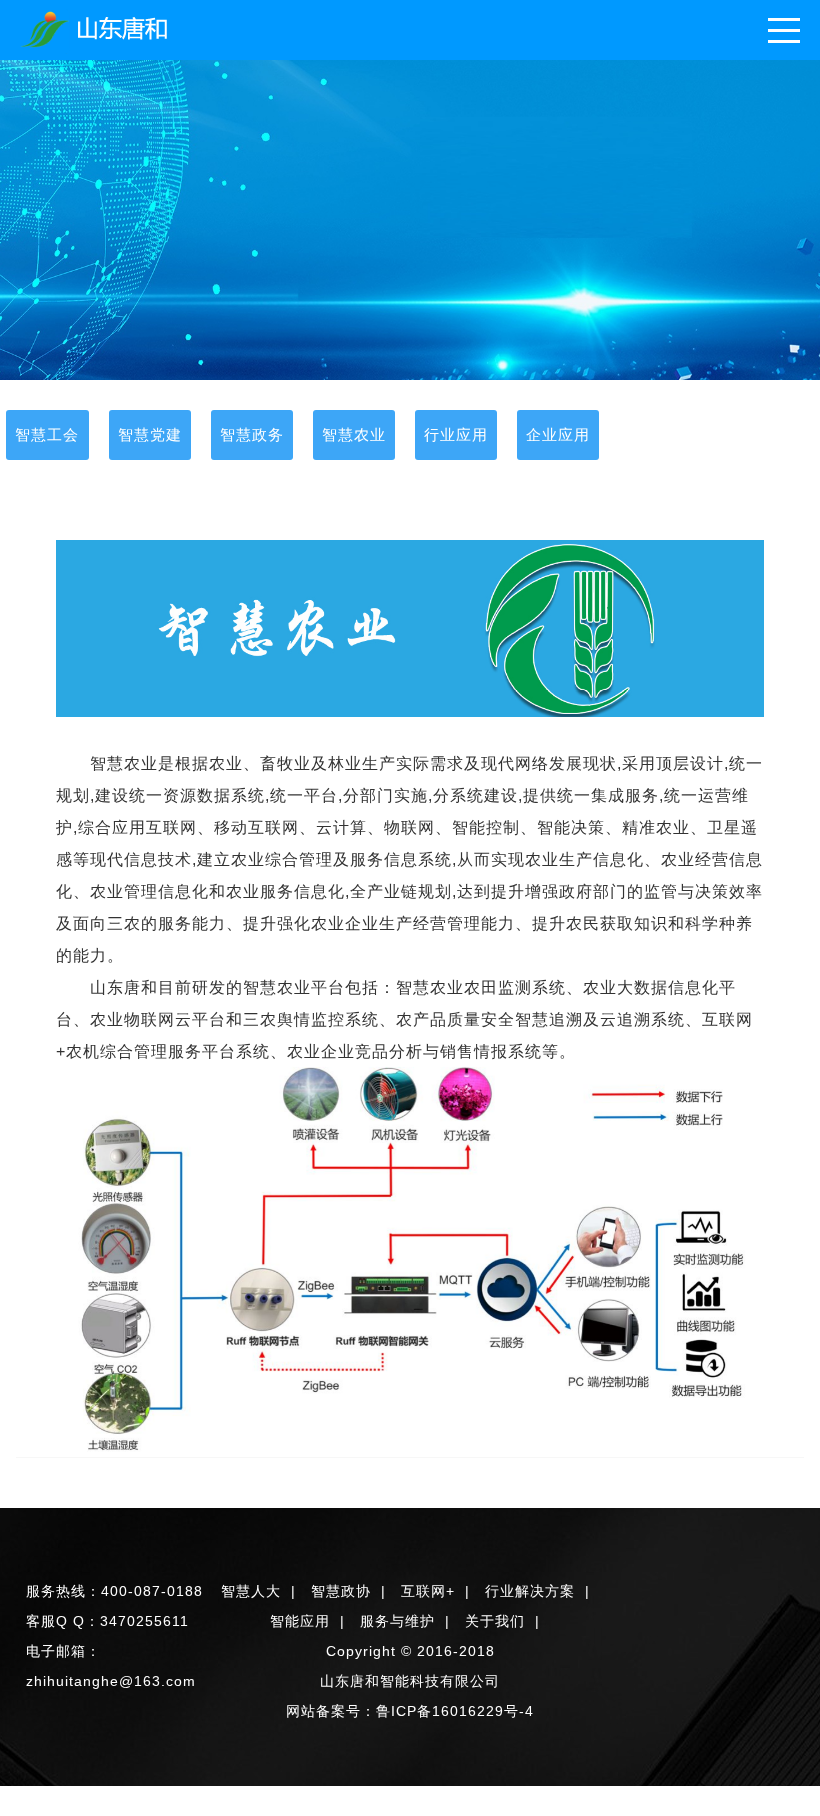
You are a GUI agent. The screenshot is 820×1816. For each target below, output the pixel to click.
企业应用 (558, 434)
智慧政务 (252, 434)
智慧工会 (47, 434)
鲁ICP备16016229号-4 (455, 1711)
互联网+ (428, 1591)
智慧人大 (251, 1591)
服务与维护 (397, 1621)
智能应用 (300, 1621)
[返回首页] (96, 30)
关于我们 (495, 1621)
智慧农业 (354, 434)
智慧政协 (341, 1591)
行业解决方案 (530, 1591)
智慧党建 (150, 434)
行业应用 (456, 434)
